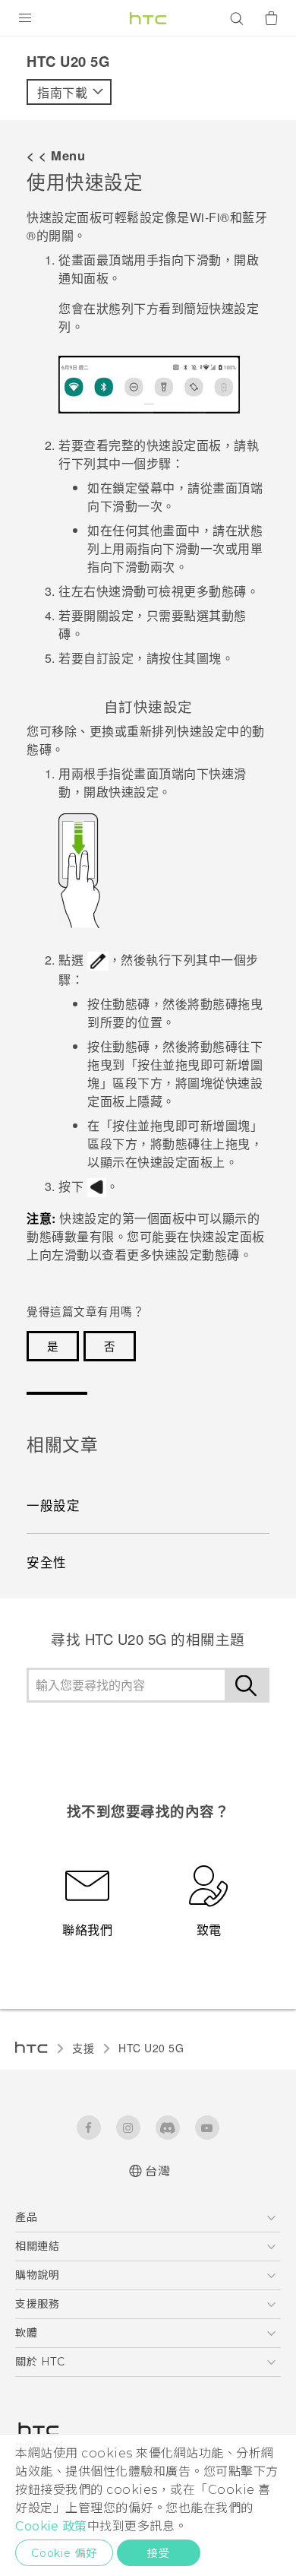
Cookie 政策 (51, 2526)
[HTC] (148, 18)
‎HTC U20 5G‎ (151, 2048)
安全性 (47, 1562)
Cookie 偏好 (64, 2553)
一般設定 (53, 1505)
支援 (83, 2048)
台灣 (157, 2171)
